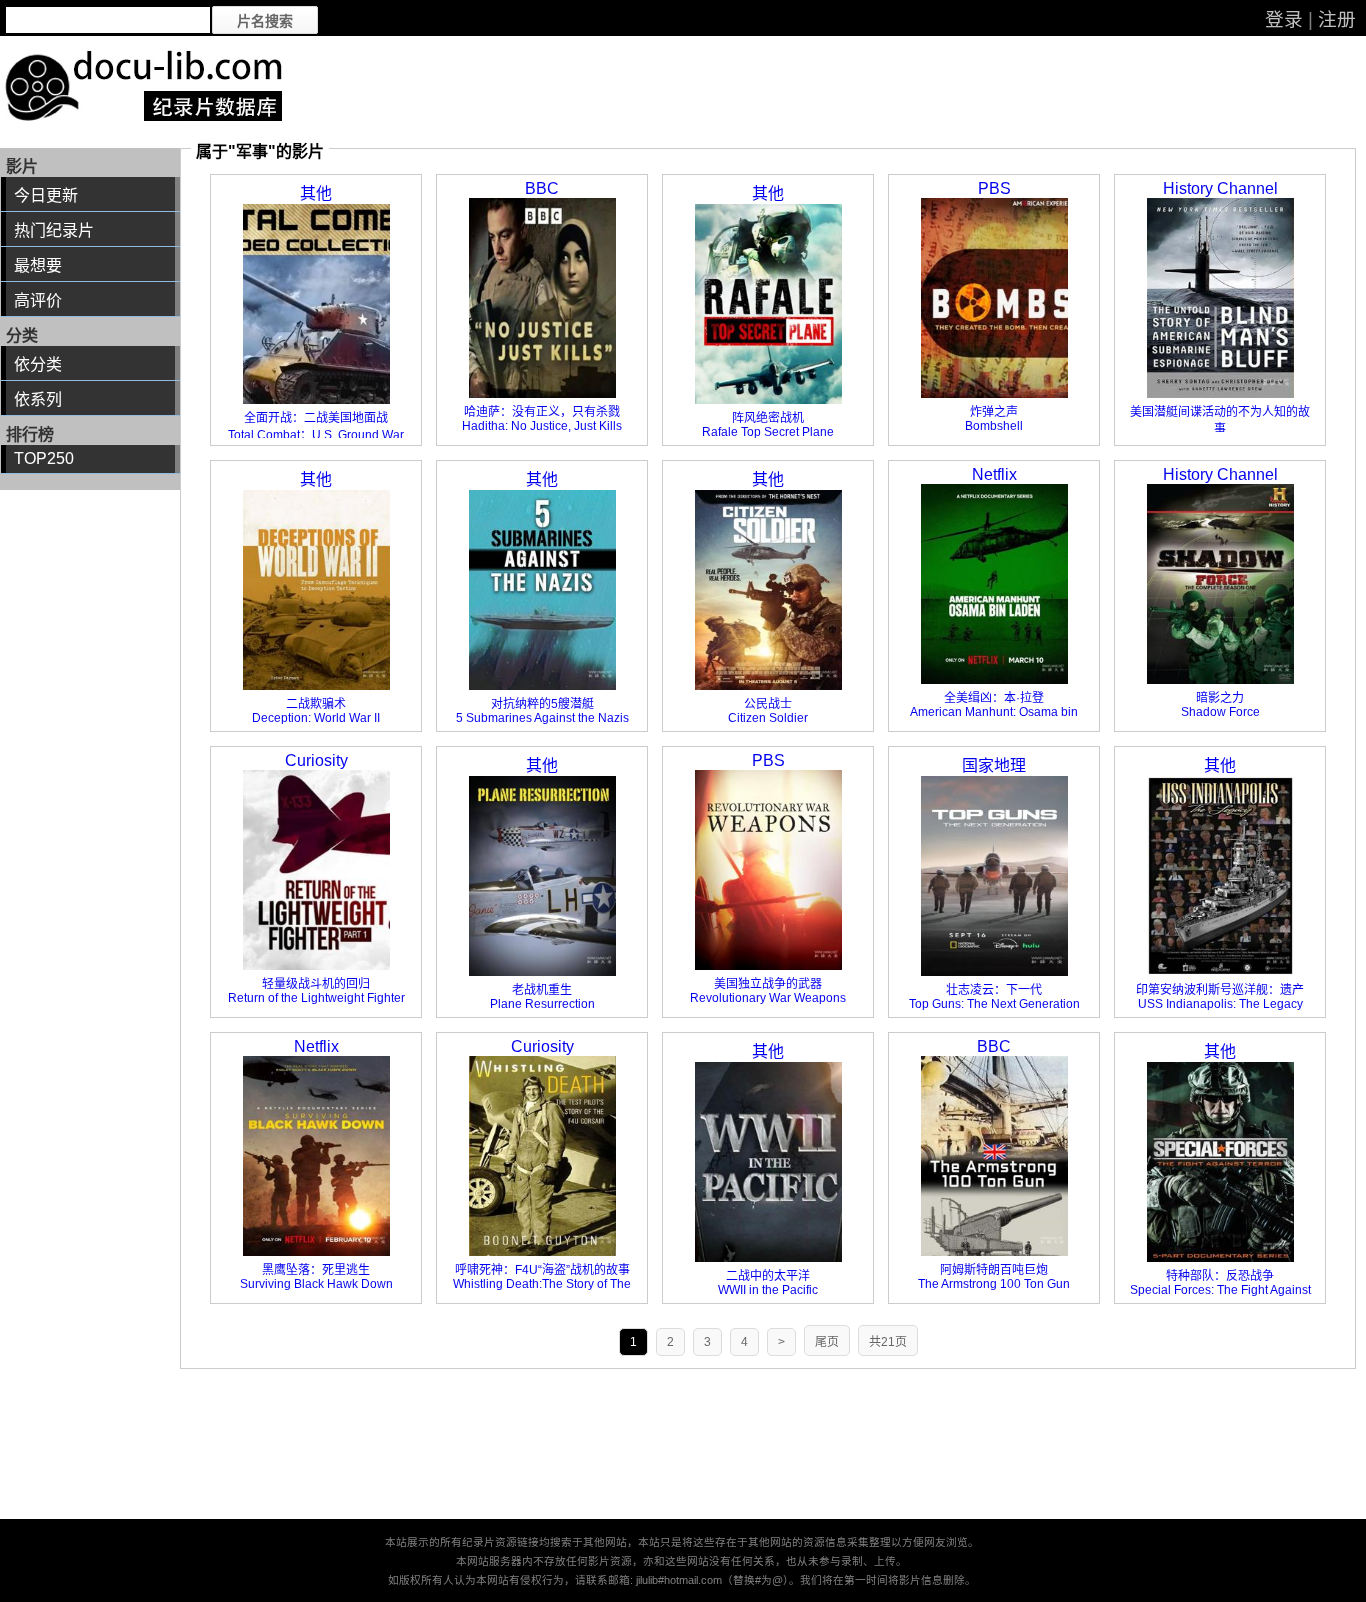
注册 (1337, 19)
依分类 (38, 364)
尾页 (827, 1342)
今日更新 (46, 195)
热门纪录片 (54, 230)
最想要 (38, 265)
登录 (1284, 19)
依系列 (38, 399)
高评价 (38, 300)
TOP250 (44, 458)
